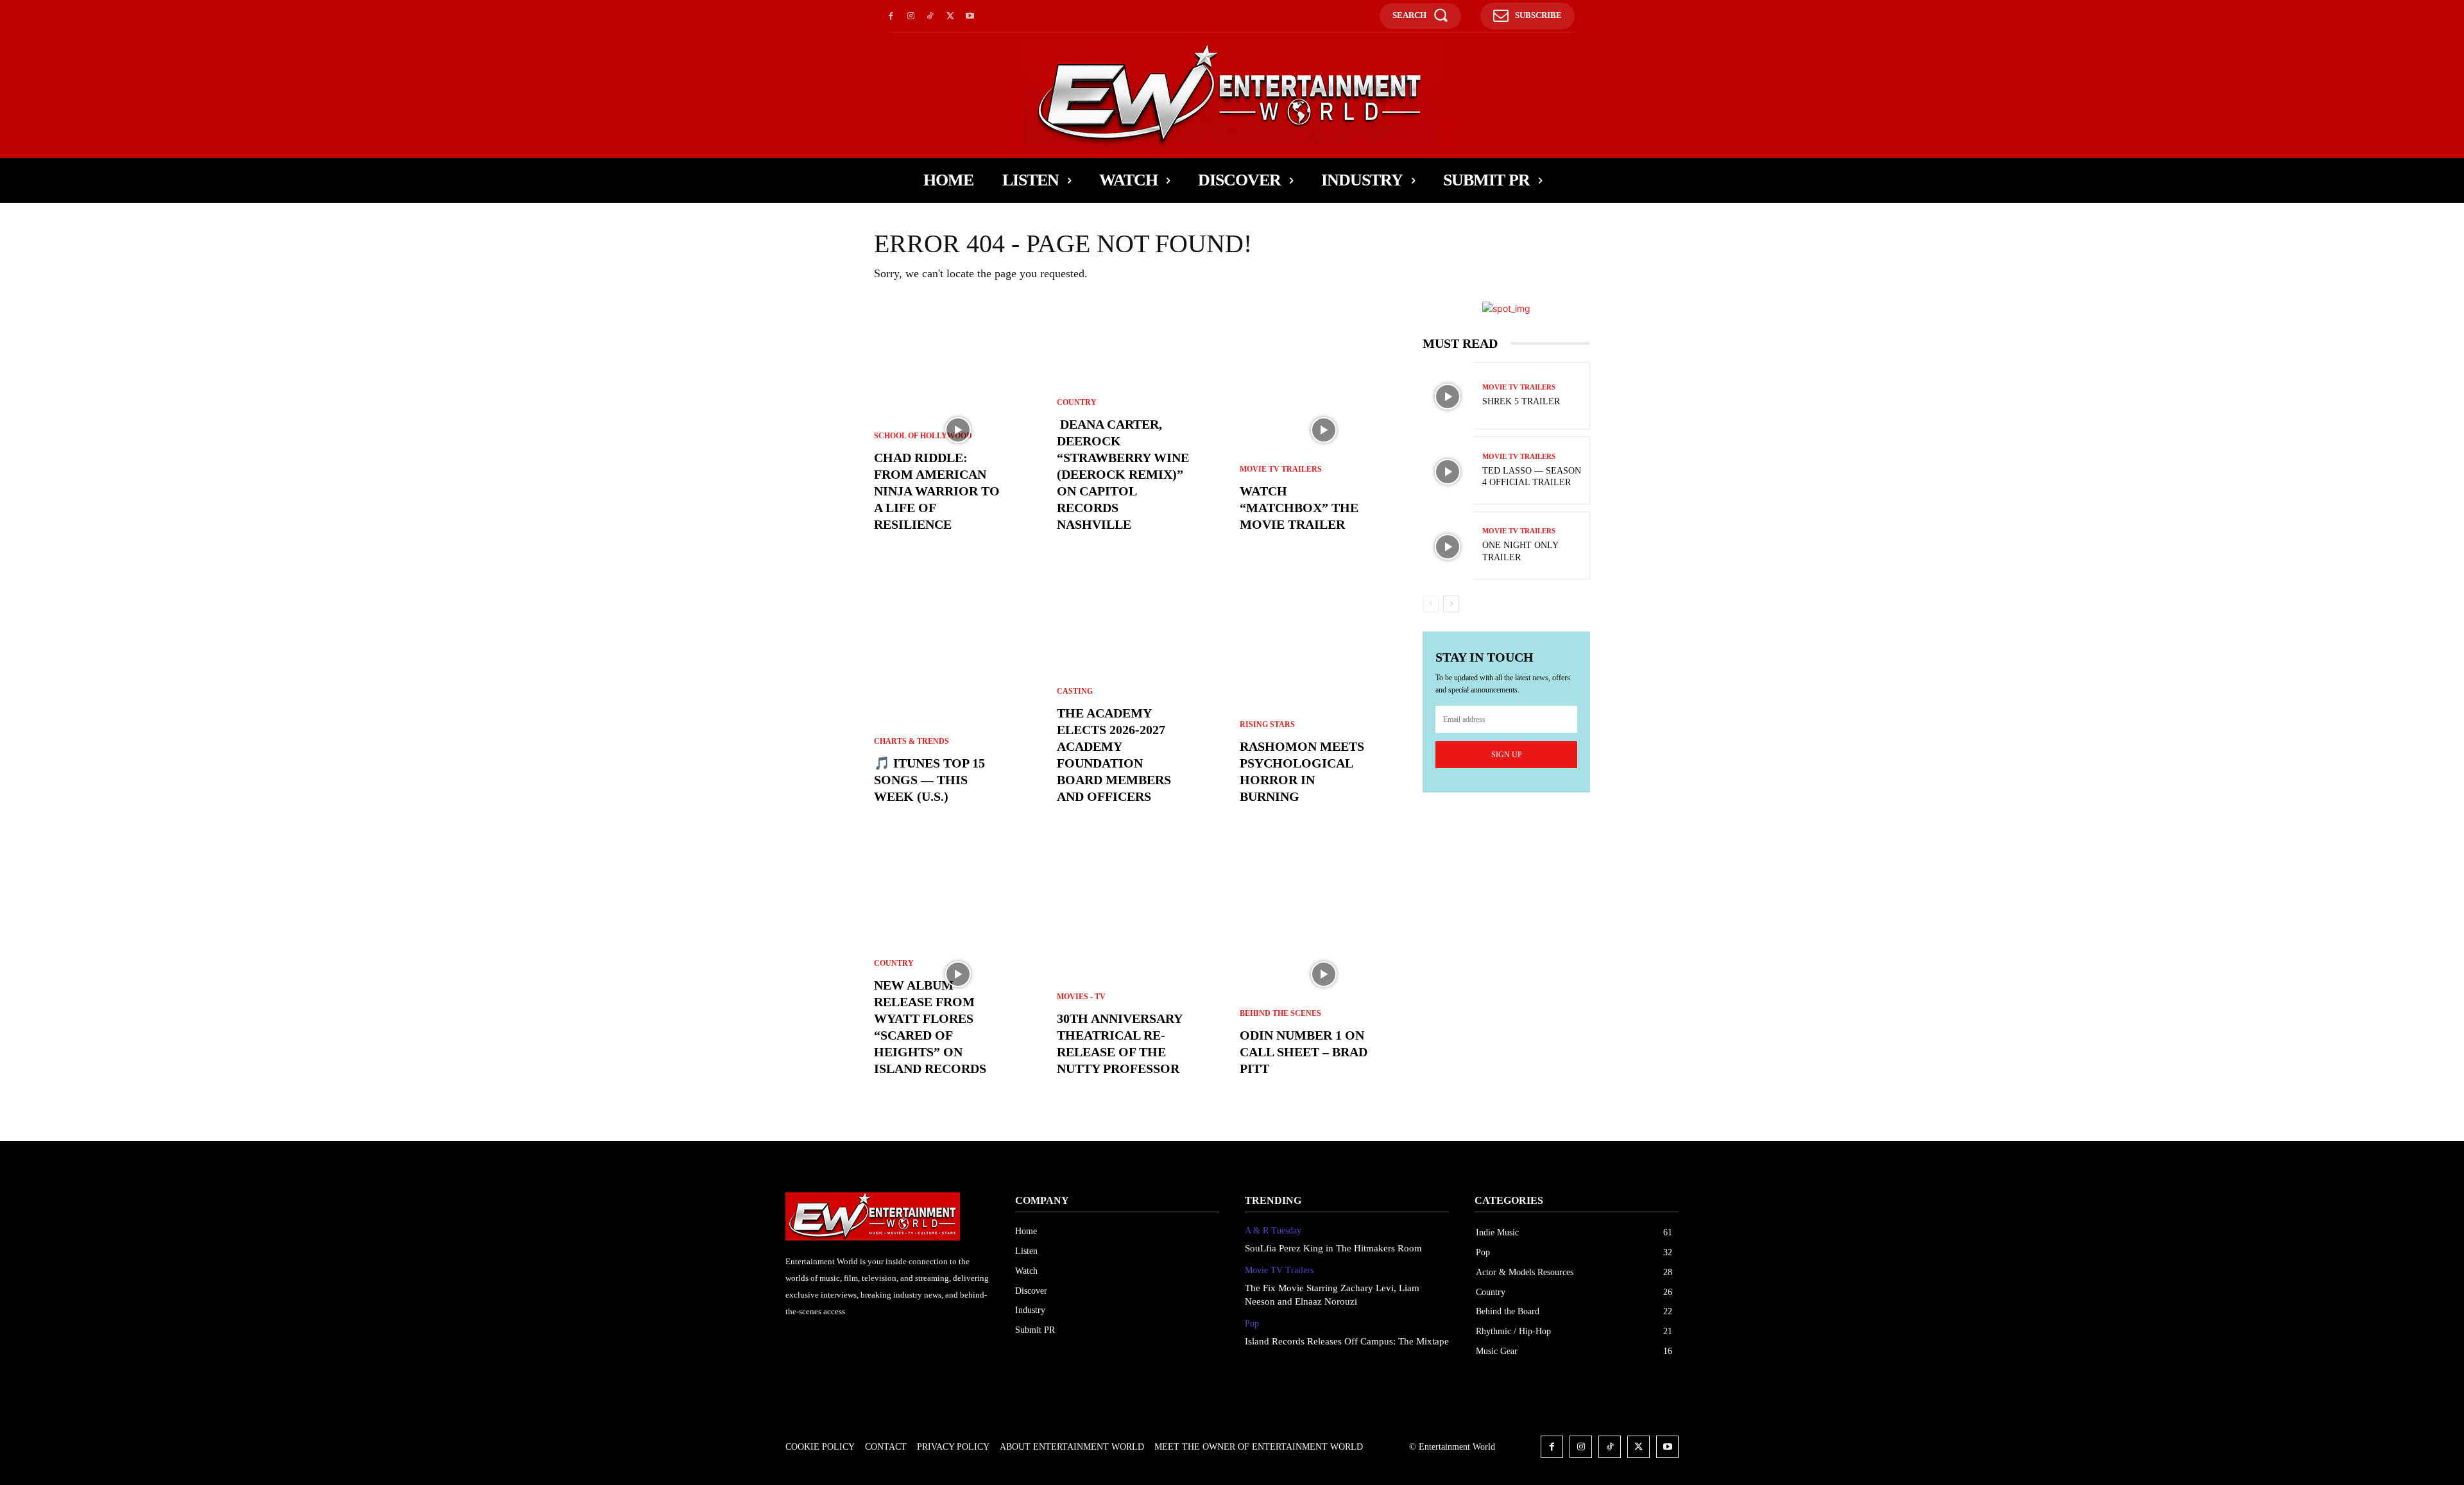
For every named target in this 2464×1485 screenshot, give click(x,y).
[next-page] (1451, 604)
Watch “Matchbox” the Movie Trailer (1299, 508)
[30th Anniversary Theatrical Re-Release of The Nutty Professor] (1141, 974)
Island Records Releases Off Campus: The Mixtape (1347, 1341)
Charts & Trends (911, 741)
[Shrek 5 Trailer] (1448, 397)
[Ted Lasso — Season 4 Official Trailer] (1448, 472)
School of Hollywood (923, 436)
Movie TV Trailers (1281, 469)
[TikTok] (931, 16)
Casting (1075, 691)
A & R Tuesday (1273, 1231)
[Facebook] (891, 16)
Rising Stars (1267, 725)
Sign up (1507, 755)
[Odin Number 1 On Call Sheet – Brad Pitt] (1323, 974)
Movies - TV (1081, 997)
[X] (950, 16)
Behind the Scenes (1280, 1013)
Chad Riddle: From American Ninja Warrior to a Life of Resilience (937, 491)
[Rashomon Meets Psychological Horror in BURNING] (1323, 702)
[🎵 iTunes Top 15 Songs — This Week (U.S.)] (958, 702)
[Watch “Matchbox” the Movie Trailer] (1323, 430)
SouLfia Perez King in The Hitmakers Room (1333, 1248)
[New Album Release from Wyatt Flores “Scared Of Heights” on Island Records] (958, 974)
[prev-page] (1431, 604)
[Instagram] (911, 16)
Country (894, 963)
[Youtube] (970, 16)
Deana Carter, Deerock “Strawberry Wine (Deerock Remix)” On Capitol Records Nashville (1123, 474)
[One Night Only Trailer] (1448, 547)
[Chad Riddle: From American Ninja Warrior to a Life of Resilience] (958, 430)
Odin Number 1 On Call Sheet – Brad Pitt (1304, 1052)
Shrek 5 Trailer (1521, 401)
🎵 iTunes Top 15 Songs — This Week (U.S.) (929, 780)
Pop (1252, 1324)
